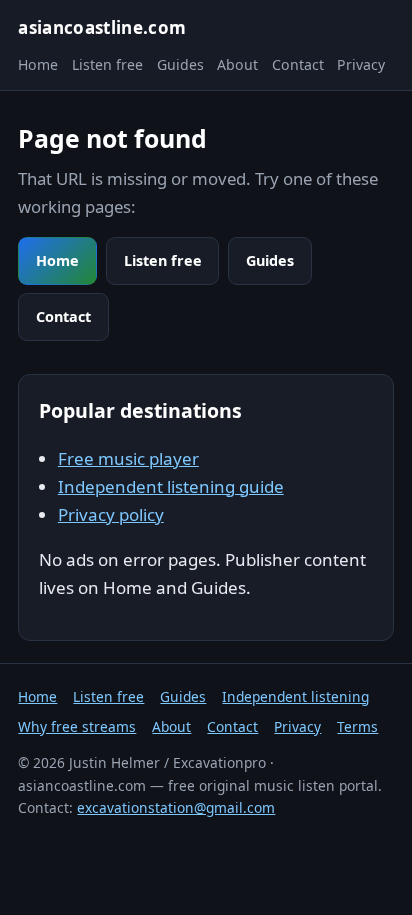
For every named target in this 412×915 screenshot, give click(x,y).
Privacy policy (111, 514)
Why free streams (77, 726)
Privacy (361, 64)
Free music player (128, 458)
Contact (298, 64)
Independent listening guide (171, 486)
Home (38, 64)
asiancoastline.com (102, 27)
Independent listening (295, 696)
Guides (180, 64)
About (237, 64)
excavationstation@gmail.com (176, 807)
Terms (357, 726)
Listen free (107, 64)
